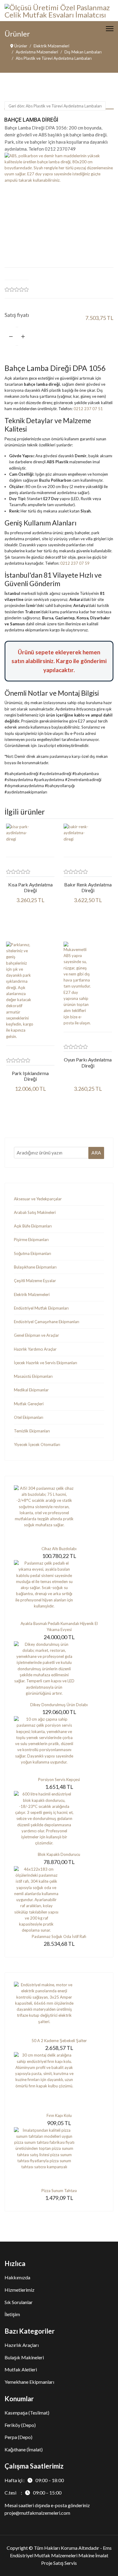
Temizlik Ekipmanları (32, 1431)
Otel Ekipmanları (29, 1417)
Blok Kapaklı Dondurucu (59, 1854)
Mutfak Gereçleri (29, 1404)
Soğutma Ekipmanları (33, 1253)
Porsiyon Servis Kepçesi (59, 1780)
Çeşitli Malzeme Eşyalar (35, 1281)
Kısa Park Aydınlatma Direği (30, 887)
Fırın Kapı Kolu (59, 2115)
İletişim (12, 2314)
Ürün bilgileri (30, 922)
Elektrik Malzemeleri (32, 1294)
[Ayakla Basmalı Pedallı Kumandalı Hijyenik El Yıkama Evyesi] (59, 1590)
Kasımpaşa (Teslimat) (27, 2413)
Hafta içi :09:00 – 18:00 (34, 2480)
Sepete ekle (81, 336)
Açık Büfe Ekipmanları (33, 1226)
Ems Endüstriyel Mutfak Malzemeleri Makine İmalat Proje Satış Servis (61, 2555)
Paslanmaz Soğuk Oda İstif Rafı (59, 1936)
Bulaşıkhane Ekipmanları (35, 1267)
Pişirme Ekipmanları (31, 1240)
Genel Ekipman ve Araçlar (36, 1335)
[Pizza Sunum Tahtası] (59, 2157)
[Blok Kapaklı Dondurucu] (59, 1821)
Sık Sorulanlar (19, 2302)
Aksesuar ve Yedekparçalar (38, 1199)
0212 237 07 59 (75, 563)
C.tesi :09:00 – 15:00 (33, 2493)
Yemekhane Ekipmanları (29, 2382)
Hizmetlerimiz (20, 2290)
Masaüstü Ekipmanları (33, 1376)
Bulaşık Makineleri (24, 2357)
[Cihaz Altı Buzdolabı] (59, 1515)
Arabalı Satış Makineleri (35, 1212)
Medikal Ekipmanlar (31, 1390)
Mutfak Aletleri (21, 2369)
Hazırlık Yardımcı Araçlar (35, 1349)
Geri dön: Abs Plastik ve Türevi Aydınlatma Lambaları (55, 106)
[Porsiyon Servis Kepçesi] (59, 1746)
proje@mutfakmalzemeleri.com (37, 2513)
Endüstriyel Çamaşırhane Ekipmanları (47, 1322)
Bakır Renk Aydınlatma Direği (88, 887)
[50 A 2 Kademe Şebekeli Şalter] (59, 2010)
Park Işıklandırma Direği (30, 1076)
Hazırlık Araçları (22, 2345)
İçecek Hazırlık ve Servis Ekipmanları (46, 1363)
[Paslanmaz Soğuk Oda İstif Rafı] (59, 1900)
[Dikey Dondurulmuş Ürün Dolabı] (59, 1671)
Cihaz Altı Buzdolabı (59, 1549)
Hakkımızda (17, 2277)
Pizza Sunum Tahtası (59, 2191)
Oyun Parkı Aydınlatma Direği (88, 1062)
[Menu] (110, 29)
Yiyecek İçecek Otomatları (37, 1444)
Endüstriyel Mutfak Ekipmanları (41, 1308)
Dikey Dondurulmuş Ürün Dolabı (59, 1705)
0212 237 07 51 (88, 409)
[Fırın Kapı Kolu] (59, 2082)
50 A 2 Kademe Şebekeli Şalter (59, 2041)
